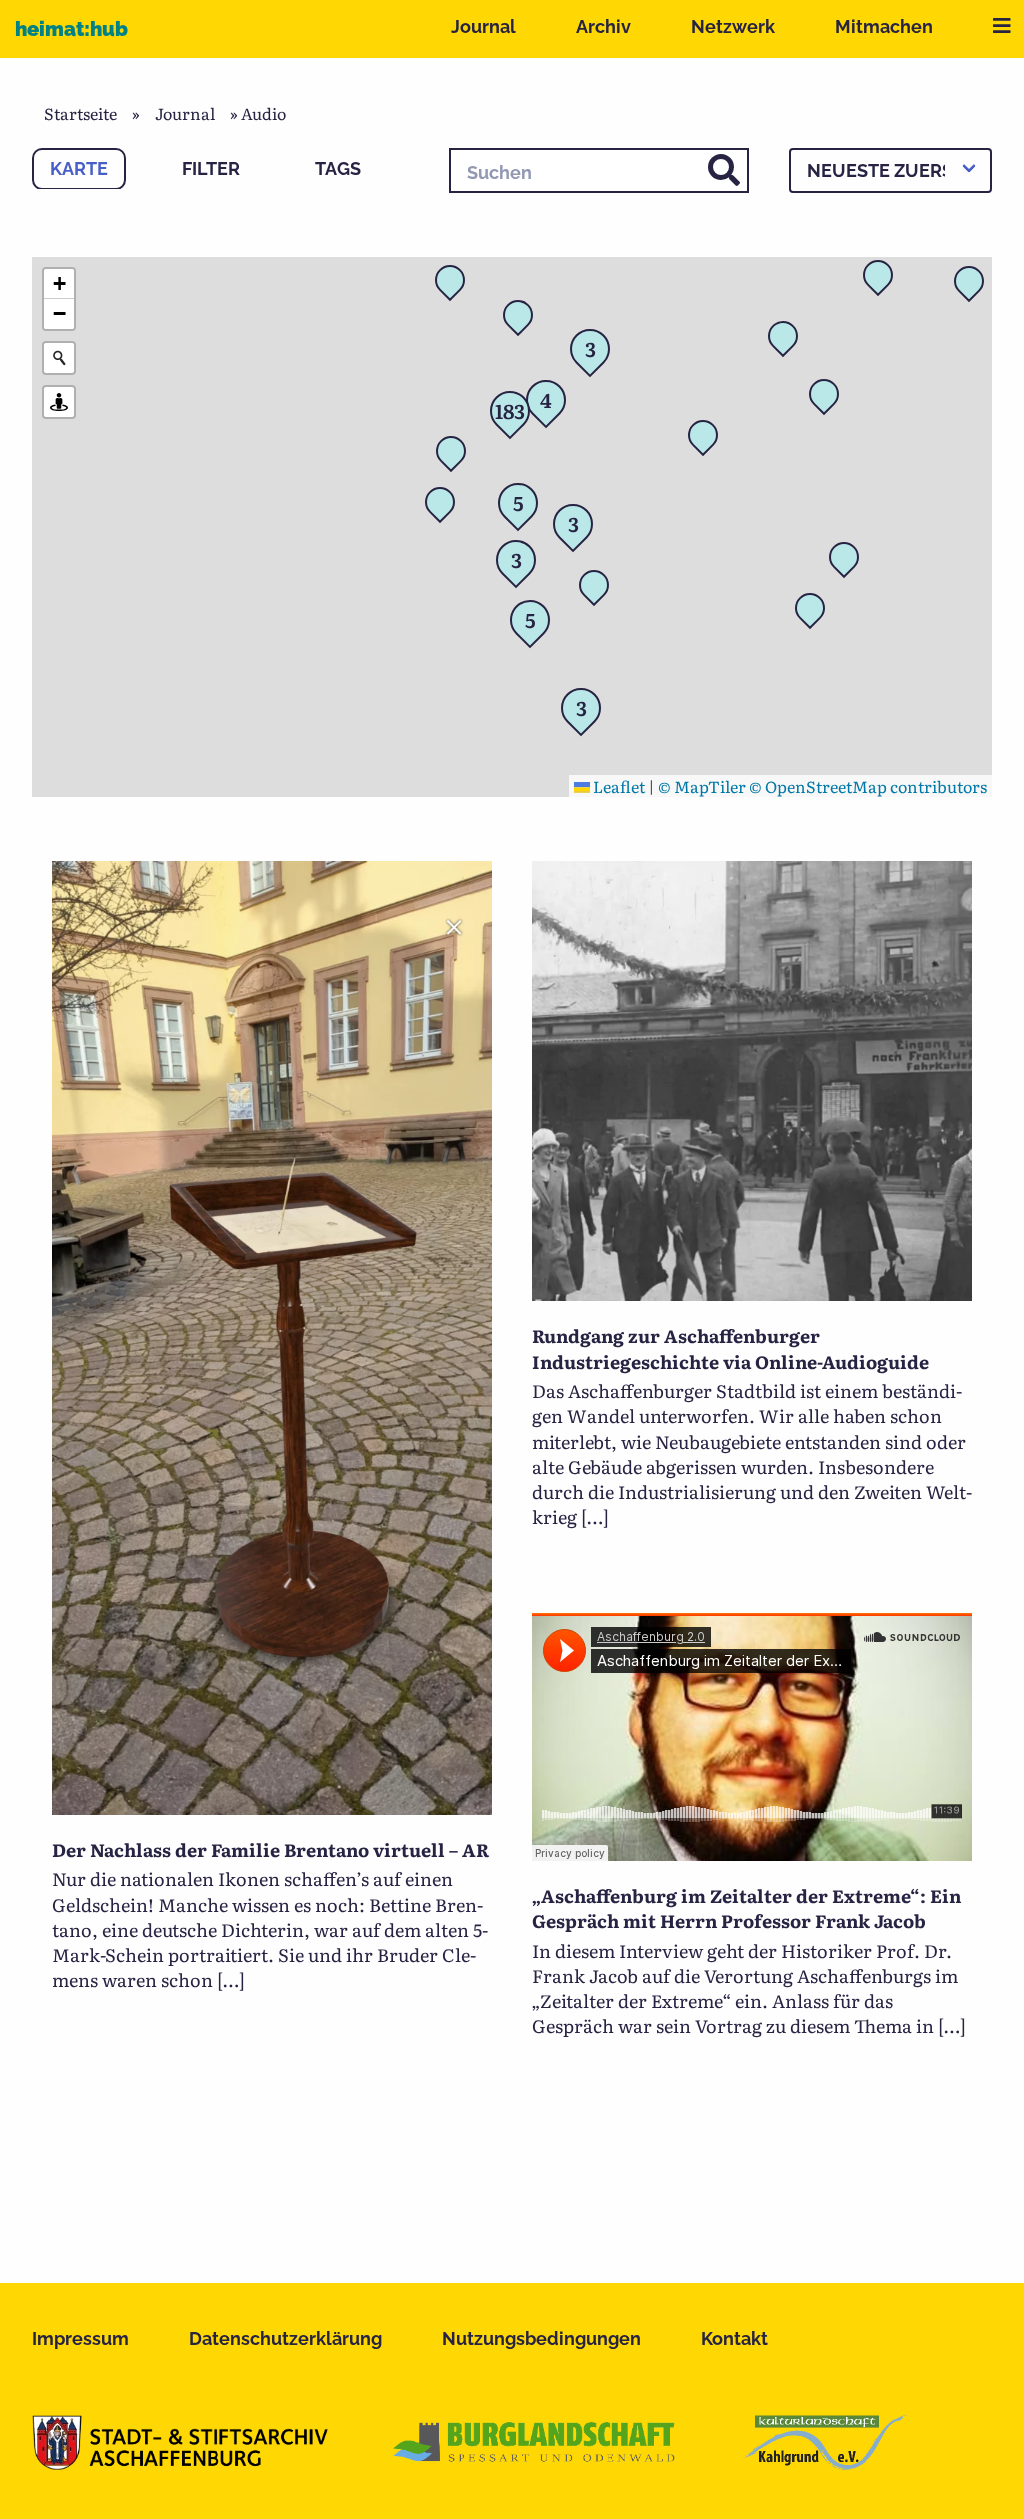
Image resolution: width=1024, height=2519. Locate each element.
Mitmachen (884, 26)
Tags (338, 168)
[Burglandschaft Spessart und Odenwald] (535, 2463)
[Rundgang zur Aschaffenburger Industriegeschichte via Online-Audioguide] (752, 1294)
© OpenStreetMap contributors (868, 786)
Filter (211, 168)
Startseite (80, 113)
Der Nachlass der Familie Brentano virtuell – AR (270, 1849)
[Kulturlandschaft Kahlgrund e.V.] (824, 2463)
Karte (79, 168)
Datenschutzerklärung (285, 2338)
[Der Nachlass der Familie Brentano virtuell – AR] (272, 1808)
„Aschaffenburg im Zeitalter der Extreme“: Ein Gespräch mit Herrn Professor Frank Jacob (746, 1908)
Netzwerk (733, 26)
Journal (483, 26)
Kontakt (734, 2338)
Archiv (603, 26)
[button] (709, 441)
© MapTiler (702, 786)
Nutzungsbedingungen (541, 2338)
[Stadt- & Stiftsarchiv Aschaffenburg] (180, 2463)
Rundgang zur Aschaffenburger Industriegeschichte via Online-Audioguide (730, 1348)
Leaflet (617, 786)
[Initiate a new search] (59, 358)
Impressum (80, 2338)
